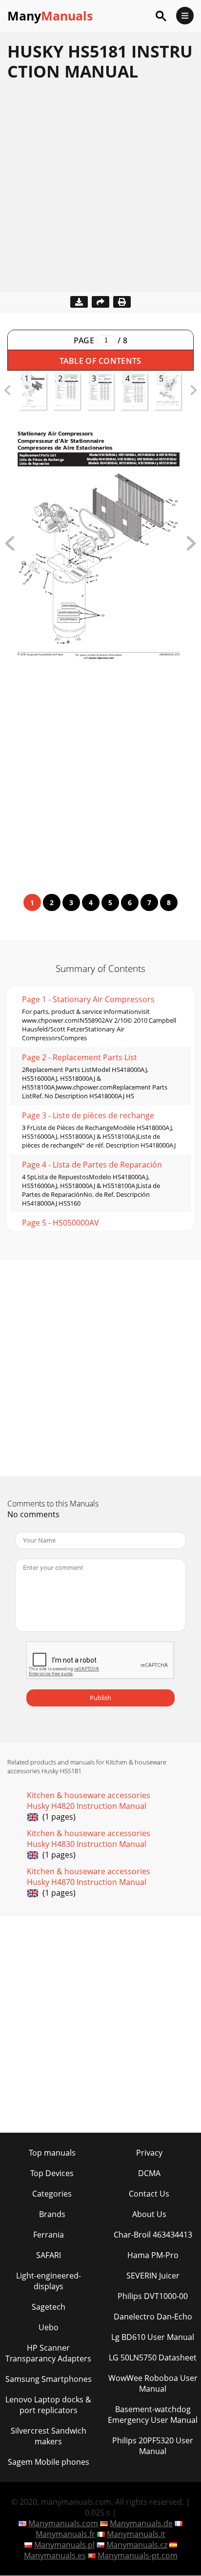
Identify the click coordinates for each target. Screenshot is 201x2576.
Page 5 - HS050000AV (60, 1223)
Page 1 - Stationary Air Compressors (88, 999)
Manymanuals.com (63, 2523)
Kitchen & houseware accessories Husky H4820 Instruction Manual (89, 1801)
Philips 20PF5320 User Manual (153, 2446)
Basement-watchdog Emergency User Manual (153, 2415)
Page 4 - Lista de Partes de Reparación (92, 1165)
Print (122, 302)
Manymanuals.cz (137, 2545)
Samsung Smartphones (49, 2379)
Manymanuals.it (136, 2534)
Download (79, 302)
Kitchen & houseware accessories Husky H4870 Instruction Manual (89, 1877)
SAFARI (49, 2255)
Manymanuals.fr (65, 2534)
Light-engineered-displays (49, 2281)
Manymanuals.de (141, 2523)
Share (100, 302)
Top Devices (52, 2173)
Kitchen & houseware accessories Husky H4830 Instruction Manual (89, 1839)
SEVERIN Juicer (153, 2276)
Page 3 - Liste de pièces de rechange (88, 1115)
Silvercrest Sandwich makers (49, 2436)
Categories (52, 2194)
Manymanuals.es (55, 2556)
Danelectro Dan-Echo (153, 2317)
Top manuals (52, 2153)
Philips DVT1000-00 (153, 2296)
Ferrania (49, 2235)
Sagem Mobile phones (49, 2462)
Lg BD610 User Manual (153, 2337)
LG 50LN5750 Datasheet (153, 2358)
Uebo (49, 2327)
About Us (149, 2214)
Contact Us (149, 2194)
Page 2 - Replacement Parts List (80, 1057)
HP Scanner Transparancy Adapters (48, 2353)
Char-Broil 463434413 (153, 2235)
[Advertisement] (100, 192)
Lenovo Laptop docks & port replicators (48, 2405)
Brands (52, 2214)
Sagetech (49, 2307)
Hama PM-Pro (153, 2255)
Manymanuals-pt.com (138, 2556)
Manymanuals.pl (64, 2545)
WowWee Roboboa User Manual (153, 2383)
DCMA (149, 2173)
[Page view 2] (191, 548)
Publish (100, 1698)
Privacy (149, 2153)
